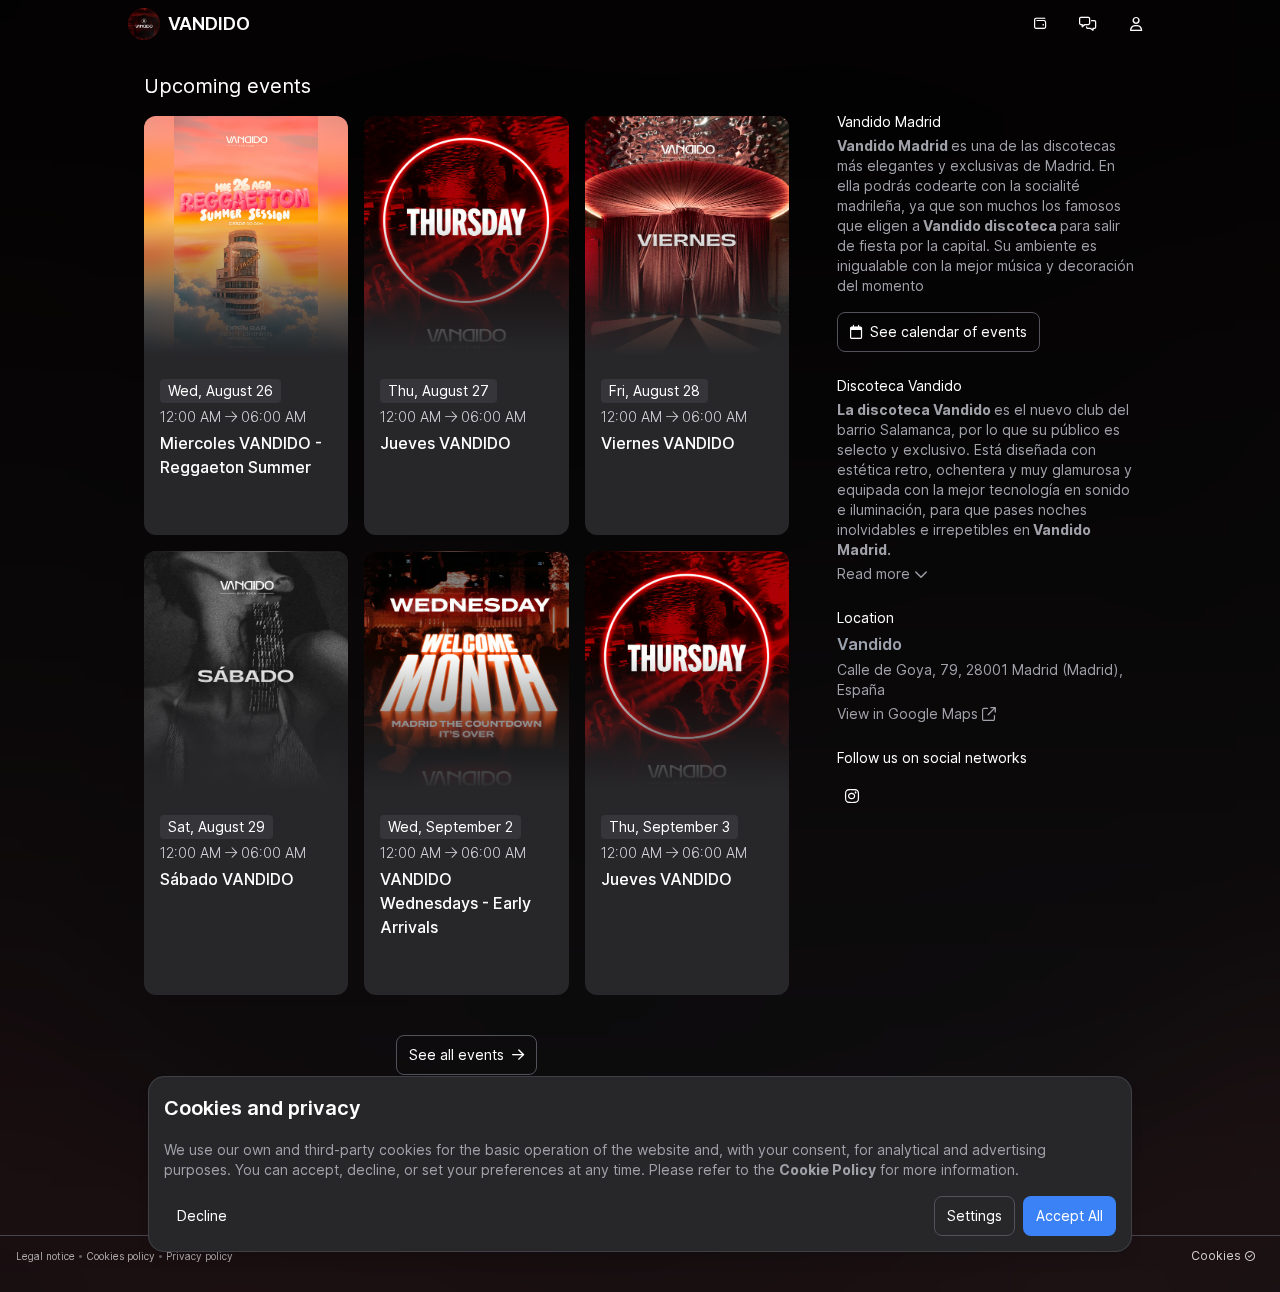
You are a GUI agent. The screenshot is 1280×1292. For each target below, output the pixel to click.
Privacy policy (199, 1256)
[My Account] (1136, 24)
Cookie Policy (827, 1169)
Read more (873, 573)
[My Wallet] (1040, 24)
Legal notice (45, 1256)
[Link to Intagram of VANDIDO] (852, 796)
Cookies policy (120, 1256)
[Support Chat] (1088, 24)
